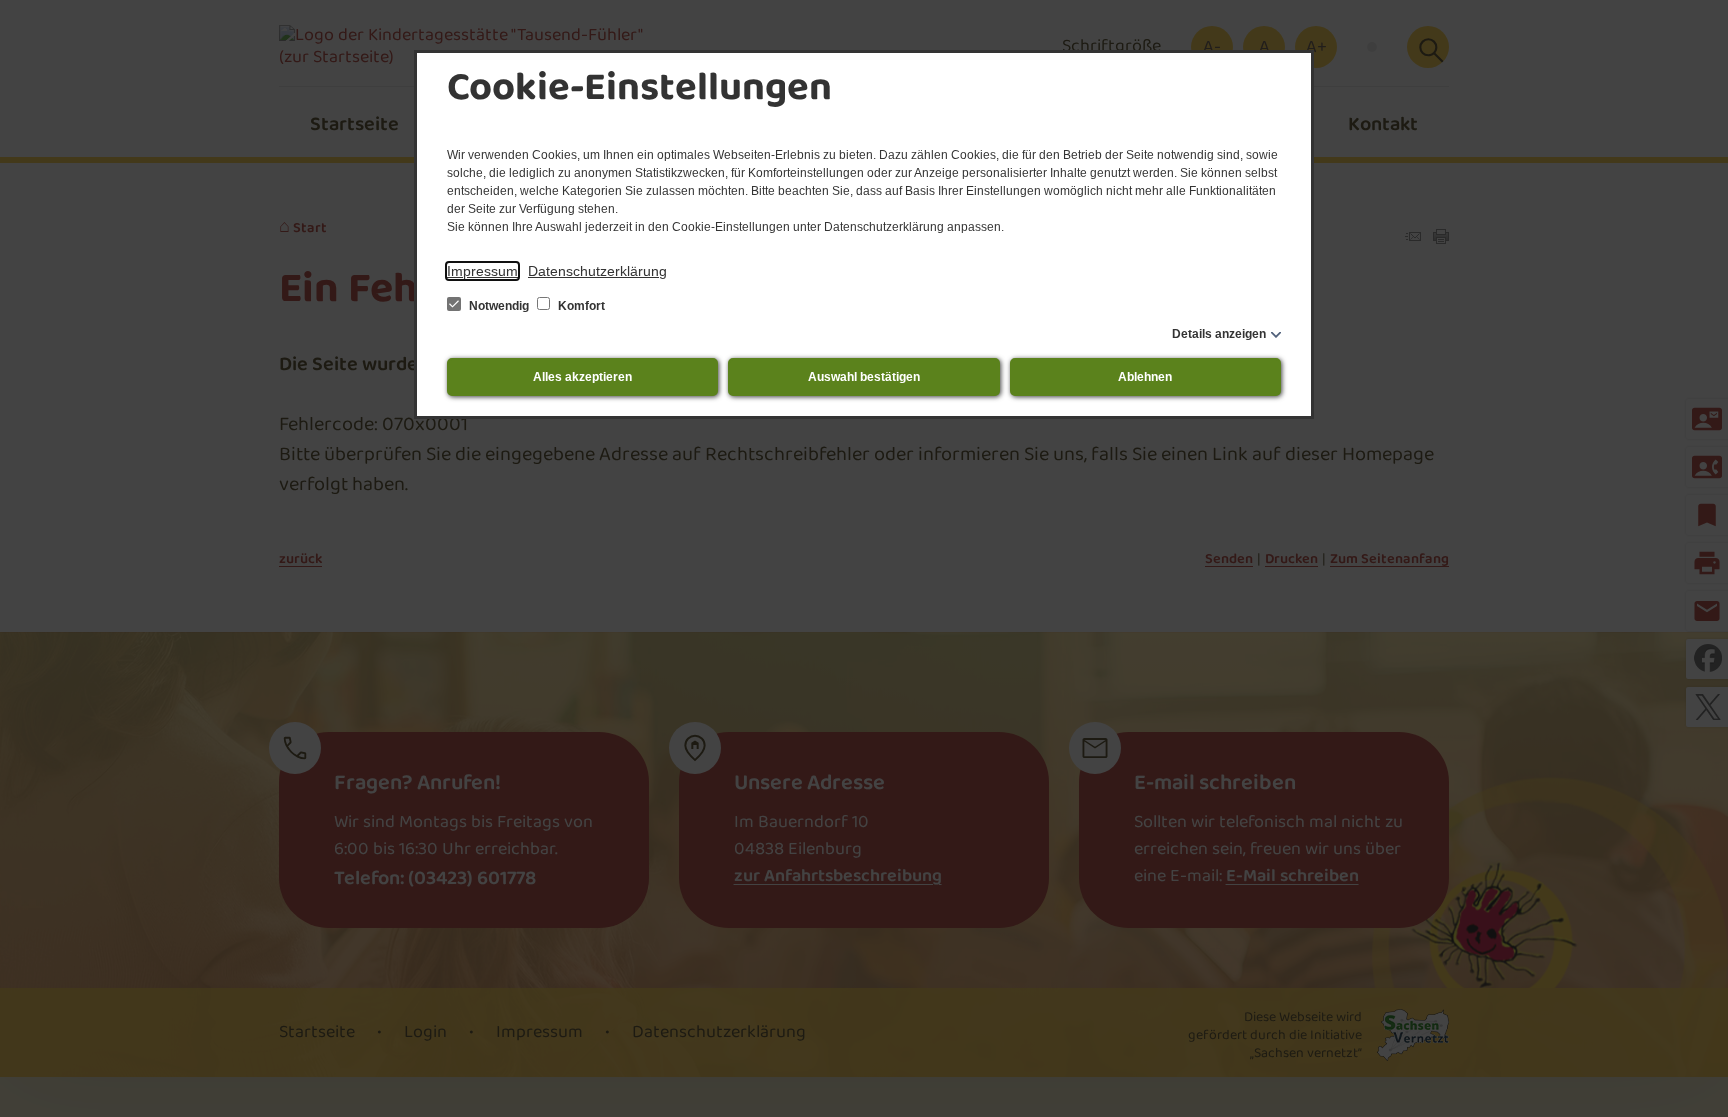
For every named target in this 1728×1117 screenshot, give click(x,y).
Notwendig (499, 306)
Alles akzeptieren (582, 377)
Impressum (482, 271)
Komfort (580, 306)
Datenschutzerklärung (597, 271)
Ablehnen (1145, 377)
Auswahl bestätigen (864, 377)
